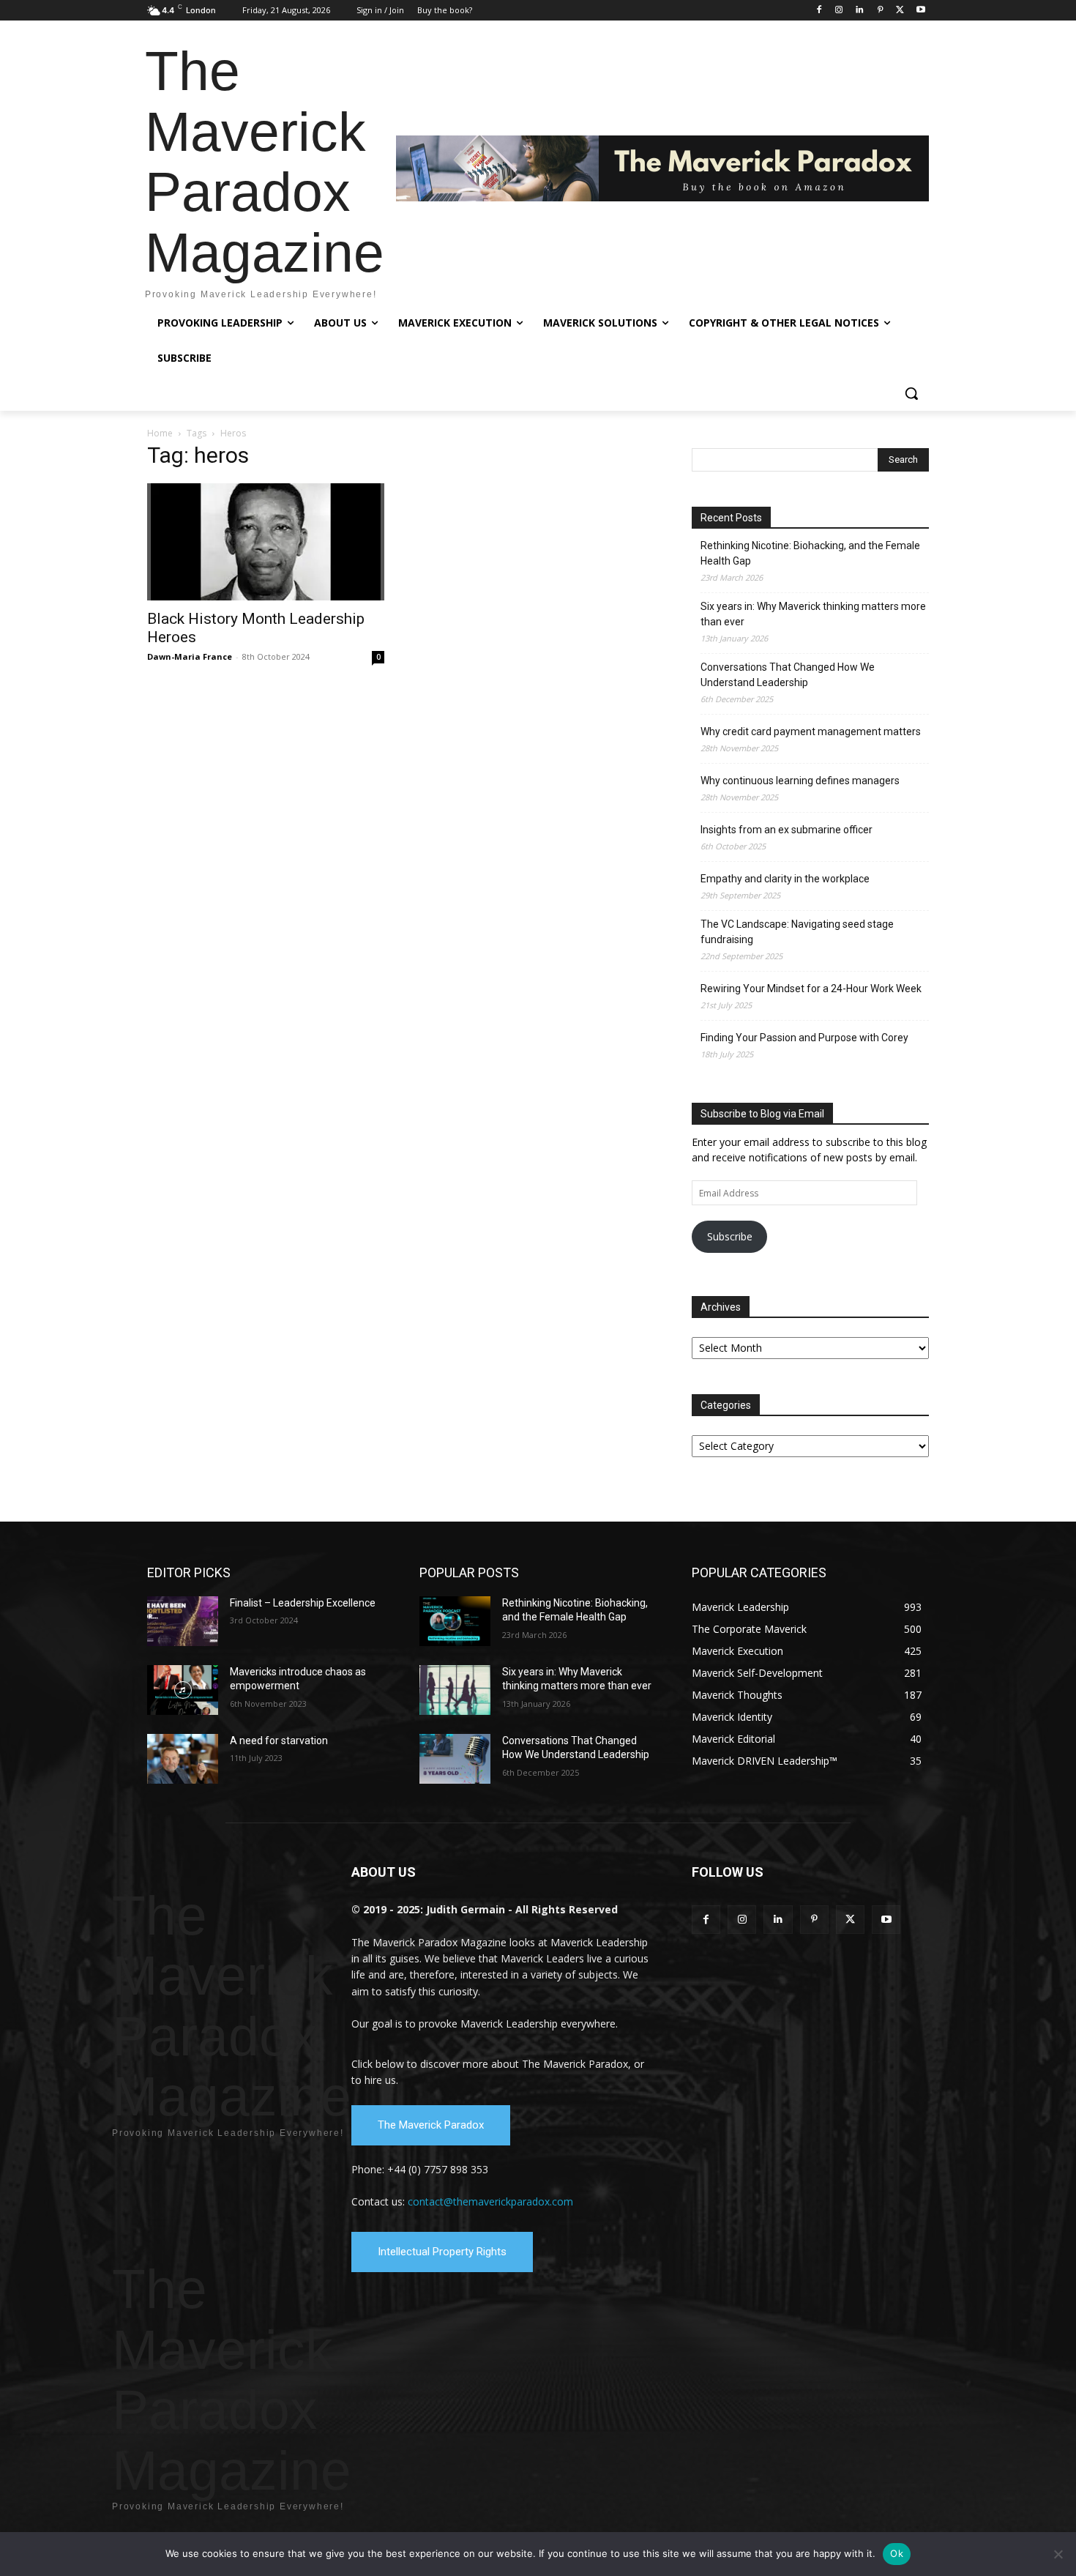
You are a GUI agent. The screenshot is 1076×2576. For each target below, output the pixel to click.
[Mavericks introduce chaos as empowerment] (183, 1690)
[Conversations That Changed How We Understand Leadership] (455, 1759)
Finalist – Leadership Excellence (303, 1603)
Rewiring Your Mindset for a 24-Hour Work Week (811, 989)
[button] (911, 393)
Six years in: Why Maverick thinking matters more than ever (813, 614)
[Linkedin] (860, 11)
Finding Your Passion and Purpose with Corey (804, 1038)
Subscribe (730, 1236)
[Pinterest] (880, 11)
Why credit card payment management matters (811, 732)
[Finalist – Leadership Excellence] (183, 1621)
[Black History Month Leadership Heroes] (266, 542)
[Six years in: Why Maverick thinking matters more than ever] (455, 1690)
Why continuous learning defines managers (800, 781)
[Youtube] (920, 11)
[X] (900, 11)
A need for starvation (279, 1741)
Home (160, 433)
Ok (897, 2553)
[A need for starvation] (183, 1759)
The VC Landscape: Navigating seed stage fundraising (797, 932)
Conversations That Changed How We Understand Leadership (788, 675)
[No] (1058, 2554)
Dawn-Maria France (190, 656)
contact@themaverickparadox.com (490, 2201)
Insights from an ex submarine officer (787, 830)
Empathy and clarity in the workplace (785, 879)
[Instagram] (839, 11)
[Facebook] (819, 11)
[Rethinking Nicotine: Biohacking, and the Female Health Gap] (455, 1621)
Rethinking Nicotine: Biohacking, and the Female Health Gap (810, 553)
